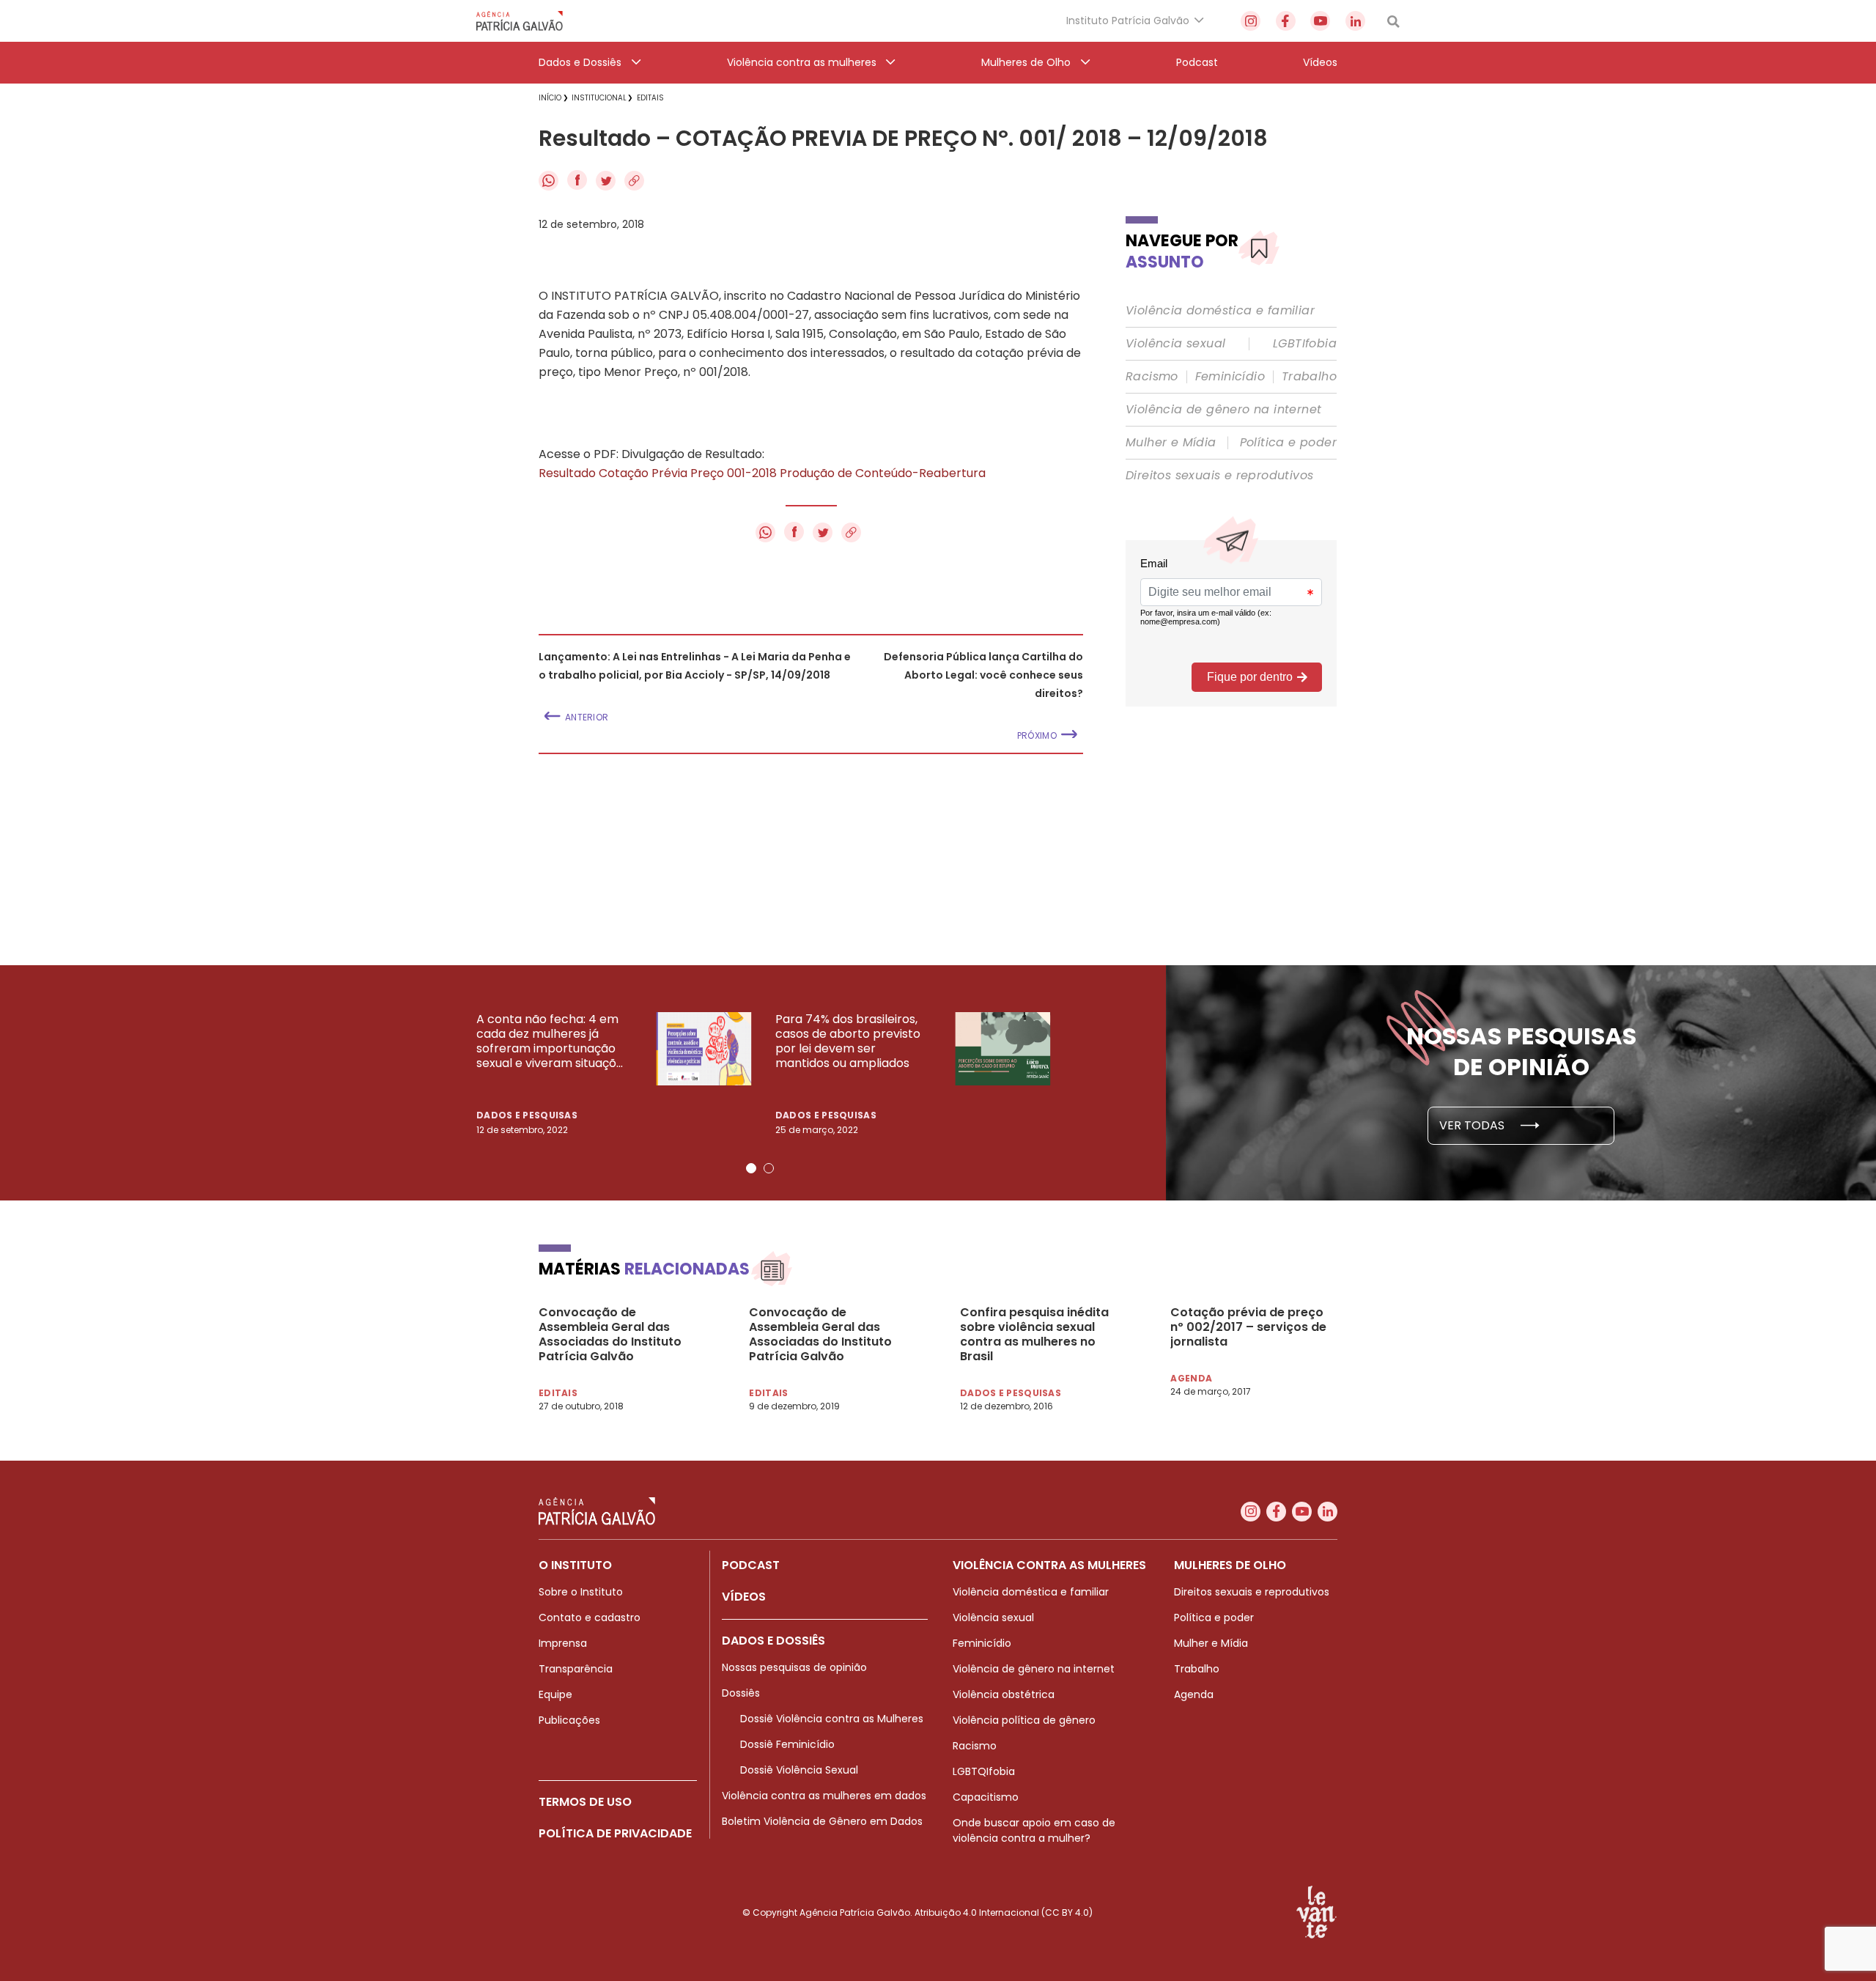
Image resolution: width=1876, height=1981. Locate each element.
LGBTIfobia (1305, 344)
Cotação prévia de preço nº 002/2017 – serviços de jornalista (1248, 1327)
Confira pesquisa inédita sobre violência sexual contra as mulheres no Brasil (1034, 1335)
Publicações (569, 1720)
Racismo (1152, 377)
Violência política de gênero (1024, 1720)
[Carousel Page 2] (769, 1168)
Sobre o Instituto (581, 1592)
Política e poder (1288, 443)
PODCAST (751, 1565)
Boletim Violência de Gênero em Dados (822, 1821)
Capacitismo (986, 1797)
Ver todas (1473, 1125)
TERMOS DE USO (585, 1802)
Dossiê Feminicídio (787, 1744)
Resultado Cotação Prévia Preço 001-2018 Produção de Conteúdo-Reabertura (762, 473)
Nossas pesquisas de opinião (794, 1667)
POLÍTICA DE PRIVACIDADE (615, 1833)
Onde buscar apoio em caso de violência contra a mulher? (1034, 1830)
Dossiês (741, 1693)
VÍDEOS (744, 1597)
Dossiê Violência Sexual (799, 1770)
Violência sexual (1175, 344)
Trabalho (1309, 377)
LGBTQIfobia (984, 1771)
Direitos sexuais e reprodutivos (1219, 476)
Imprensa (563, 1643)
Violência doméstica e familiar (1220, 311)
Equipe (555, 1694)
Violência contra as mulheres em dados (824, 1796)
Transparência (576, 1669)
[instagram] (1251, 21)
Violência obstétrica (1004, 1694)
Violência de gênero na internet (1223, 410)
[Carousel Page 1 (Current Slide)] (751, 1168)
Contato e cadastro (590, 1617)
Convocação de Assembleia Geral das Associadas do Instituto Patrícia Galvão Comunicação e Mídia (610, 1335)
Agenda (1194, 1694)
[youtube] (1320, 21)
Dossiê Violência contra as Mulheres (832, 1719)
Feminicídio (1230, 377)
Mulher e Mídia (1171, 443)
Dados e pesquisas (527, 1115)
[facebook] (1286, 21)
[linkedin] (1355, 21)
